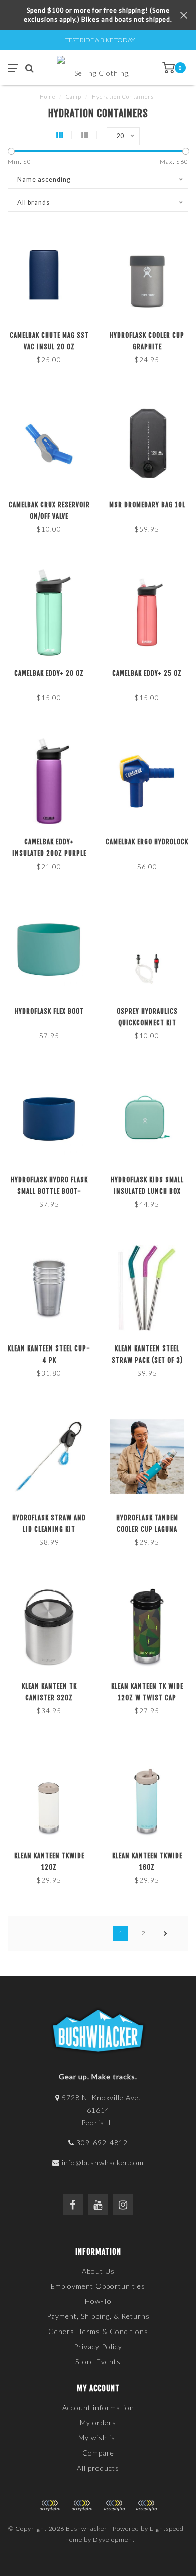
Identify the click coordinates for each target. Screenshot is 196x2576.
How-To (98, 2301)
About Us (98, 2271)
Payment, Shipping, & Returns (98, 2316)
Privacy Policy (98, 2346)
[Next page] (166, 1933)
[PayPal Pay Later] (114, 2506)
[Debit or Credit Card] (50, 2506)
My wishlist (98, 2438)
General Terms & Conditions (98, 2331)
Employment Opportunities (98, 2286)
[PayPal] (82, 2506)
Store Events (98, 2361)
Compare (98, 2453)
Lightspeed (167, 2529)
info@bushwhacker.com (103, 2163)
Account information (98, 2408)
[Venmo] (146, 2506)
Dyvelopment (114, 2540)
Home (47, 97)
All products (98, 2468)
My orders (98, 2423)
